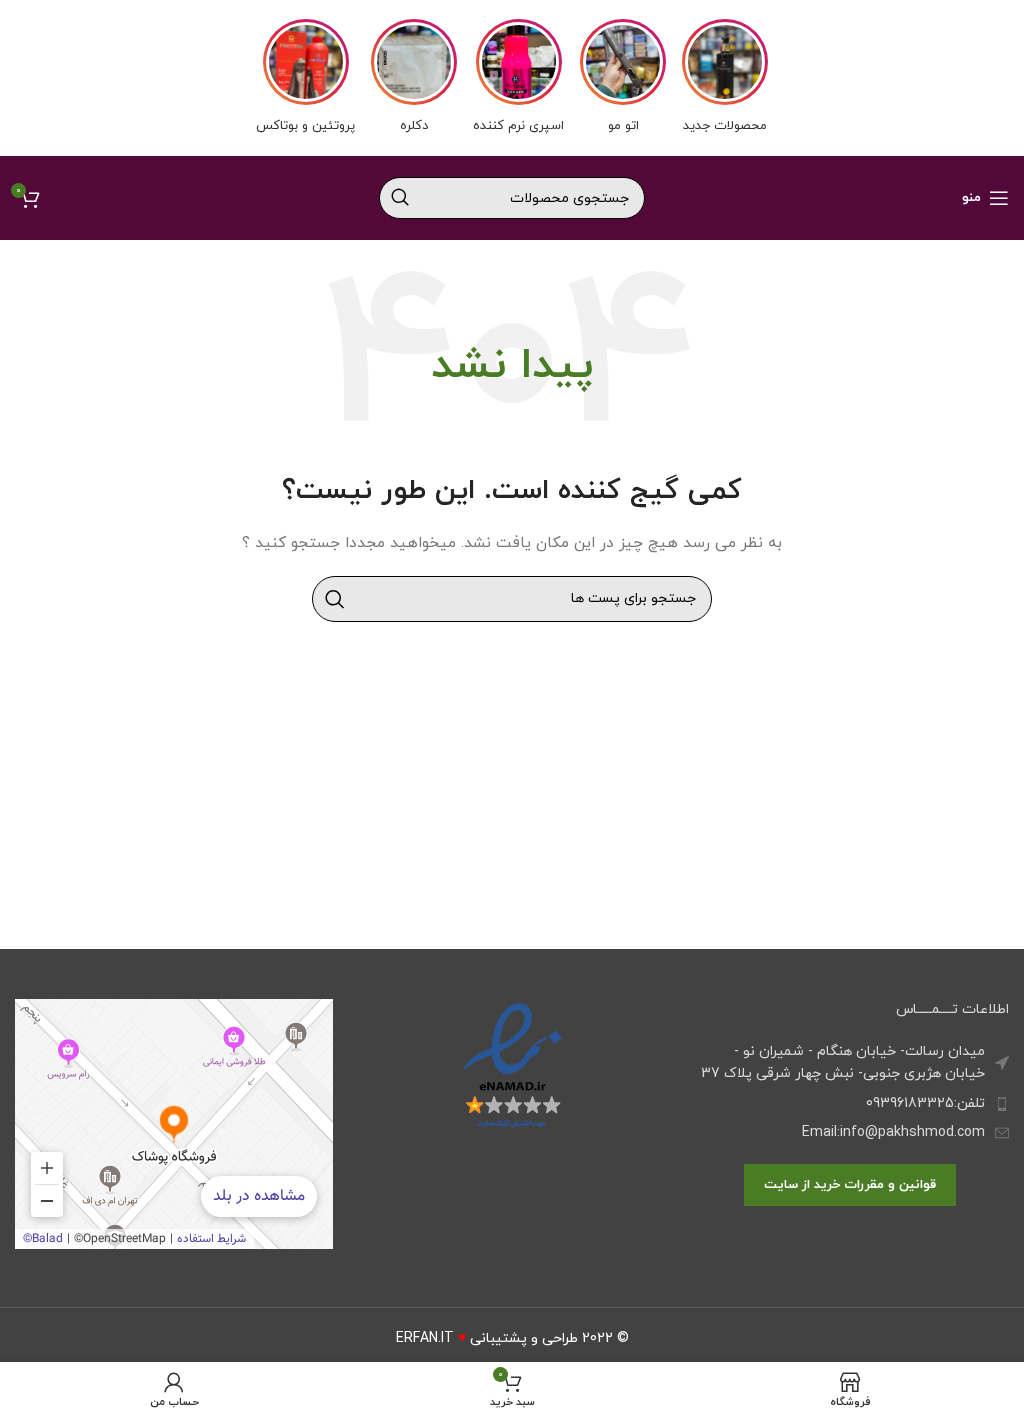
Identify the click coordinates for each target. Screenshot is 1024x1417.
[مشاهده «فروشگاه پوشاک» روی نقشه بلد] (174, 1124)
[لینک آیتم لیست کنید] (850, 1104)
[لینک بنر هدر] (512, 78)
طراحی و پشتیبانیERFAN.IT (487, 1338)
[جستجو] (400, 198)
